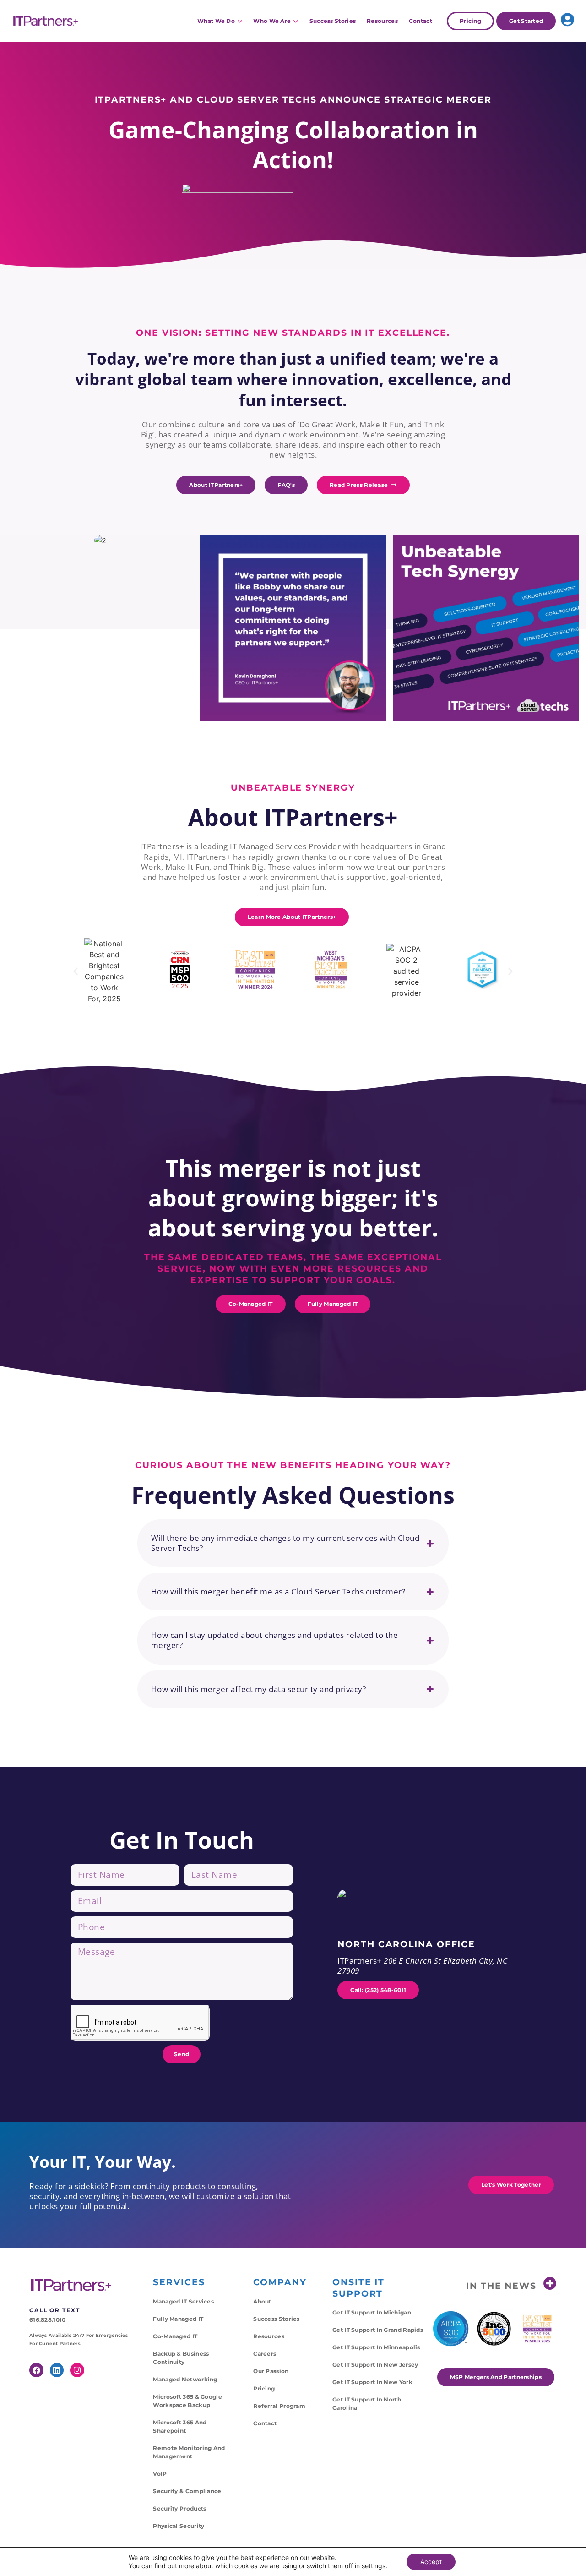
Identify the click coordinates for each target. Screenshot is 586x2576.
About (262, 2301)
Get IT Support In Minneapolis (376, 2347)
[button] (76, 971)
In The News (501, 2286)
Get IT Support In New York (372, 2382)
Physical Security (179, 2526)
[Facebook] (36, 2370)
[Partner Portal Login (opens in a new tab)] (567, 20)
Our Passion (271, 2371)
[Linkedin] (57, 2370)
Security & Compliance (187, 2491)
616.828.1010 (48, 2320)
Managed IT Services (183, 2301)
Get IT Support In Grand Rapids (378, 2330)
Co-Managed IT (175, 2336)
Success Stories (333, 21)
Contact (421, 21)
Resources (382, 21)
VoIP (160, 2474)
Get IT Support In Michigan (372, 2312)
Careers (265, 2354)
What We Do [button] (216, 21)
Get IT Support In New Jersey (375, 2365)
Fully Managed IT (178, 2319)
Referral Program (279, 2406)
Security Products (179, 2508)
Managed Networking (185, 2379)
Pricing (264, 2388)
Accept (431, 2562)
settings (374, 2566)
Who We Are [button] (272, 21)
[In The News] (550, 2284)
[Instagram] (77, 2370)
